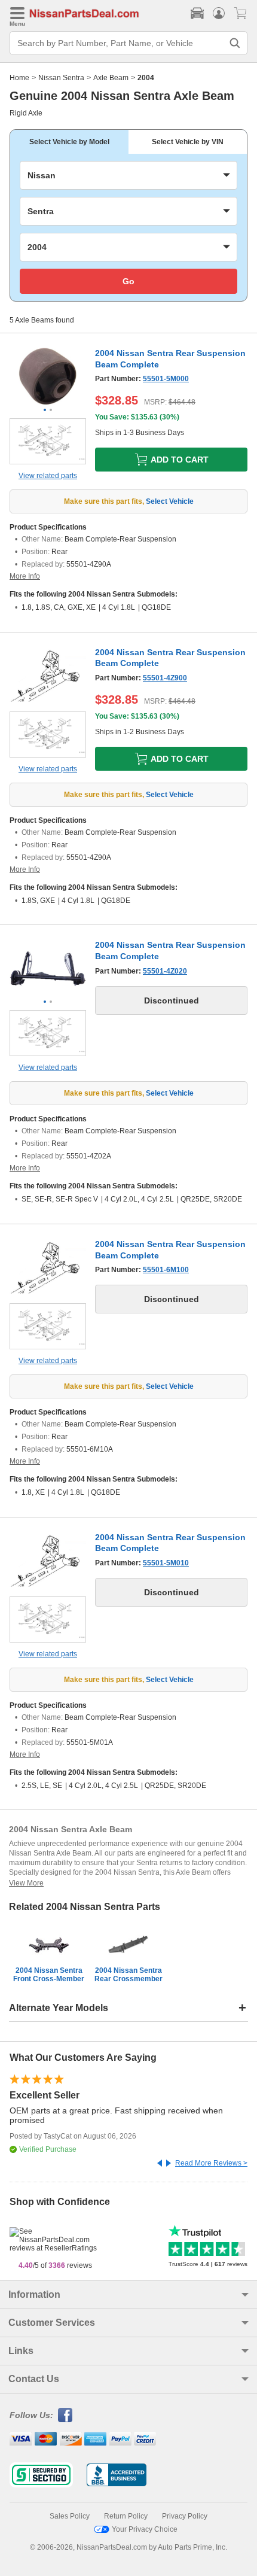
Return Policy (126, 2516)
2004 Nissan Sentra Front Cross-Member (49, 1975)
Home (19, 78)
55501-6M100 (166, 1270)
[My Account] (219, 13)
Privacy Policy (185, 2516)
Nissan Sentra (61, 78)
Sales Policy (70, 2516)
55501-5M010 (166, 1563)
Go (128, 281)
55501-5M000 (166, 379)
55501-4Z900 (165, 678)
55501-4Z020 (165, 971)
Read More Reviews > (211, 2163)
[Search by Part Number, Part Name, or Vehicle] (235, 43)
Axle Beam (111, 78)
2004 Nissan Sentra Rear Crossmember (128, 1975)
